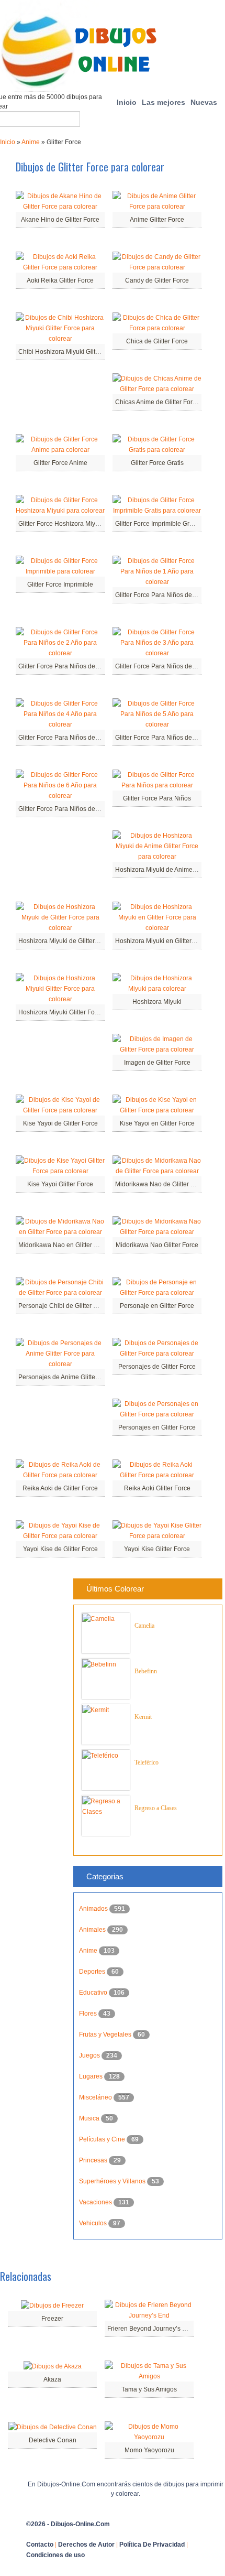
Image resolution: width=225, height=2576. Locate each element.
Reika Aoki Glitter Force (157, 1488)
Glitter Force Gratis (157, 463)
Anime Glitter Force (157, 220)
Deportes (93, 1972)
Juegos (90, 2055)
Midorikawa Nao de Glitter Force (161, 1184)
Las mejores (164, 102)
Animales (93, 1930)
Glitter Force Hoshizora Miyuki (61, 524)
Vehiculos (94, 2223)
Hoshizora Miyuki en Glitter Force (162, 941)
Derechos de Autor (86, 2545)
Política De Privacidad (152, 2545)
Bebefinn (146, 1671)
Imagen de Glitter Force (157, 1063)
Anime (31, 142)
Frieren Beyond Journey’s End (150, 2329)
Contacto (40, 2545)
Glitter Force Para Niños (157, 798)
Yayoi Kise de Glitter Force (60, 1549)
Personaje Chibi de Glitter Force (64, 1306)
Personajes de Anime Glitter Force (67, 1377)
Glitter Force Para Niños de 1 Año (162, 595)
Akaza (52, 2379)
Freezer (52, 2319)
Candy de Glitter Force (157, 280)
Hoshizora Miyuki (157, 1002)
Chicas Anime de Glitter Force (157, 402)
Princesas (94, 2160)
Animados (94, 1909)
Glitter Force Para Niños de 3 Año (162, 666)
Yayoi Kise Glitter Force (157, 1549)
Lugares (92, 2076)
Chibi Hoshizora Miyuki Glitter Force (69, 352)
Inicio (127, 102)
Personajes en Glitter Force (157, 1427)
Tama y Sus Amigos (149, 2389)
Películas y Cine (103, 2139)
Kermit (143, 1717)
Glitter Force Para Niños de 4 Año (66, 738)
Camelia (144, 1626)
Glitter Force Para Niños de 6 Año (66, 809)
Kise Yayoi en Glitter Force (157, 1123)
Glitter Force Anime (60, 463)
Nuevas (204, 102)
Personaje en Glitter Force (157, 1306)
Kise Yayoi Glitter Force (60, 1184)
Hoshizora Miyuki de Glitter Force (65, 941)
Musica (90, 2118)
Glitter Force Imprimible (60, 585)
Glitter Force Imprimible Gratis (157, 524)
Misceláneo (96, 2097)
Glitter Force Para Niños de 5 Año (162, 738)
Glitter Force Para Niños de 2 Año (66, 666)
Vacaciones (96, 2202)
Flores (89, 2014)
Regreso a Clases (156, 1808)
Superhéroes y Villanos (113, 2181)
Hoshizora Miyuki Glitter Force (61, 1012)
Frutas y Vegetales (106, 2034)
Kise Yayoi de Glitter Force (60, 1123)
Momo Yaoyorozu (149, 2450)
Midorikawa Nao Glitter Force (157, 1245)
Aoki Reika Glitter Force (60, 280)
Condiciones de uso (55, 2555)
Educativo (94, 1993)
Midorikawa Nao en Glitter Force (64, 1245)
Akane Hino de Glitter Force (60, 220)
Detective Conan (53, 2440)
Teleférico (147, 1762)
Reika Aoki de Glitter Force (60, 1488)
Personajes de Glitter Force (157, 1367)
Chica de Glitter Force (157, 341)
